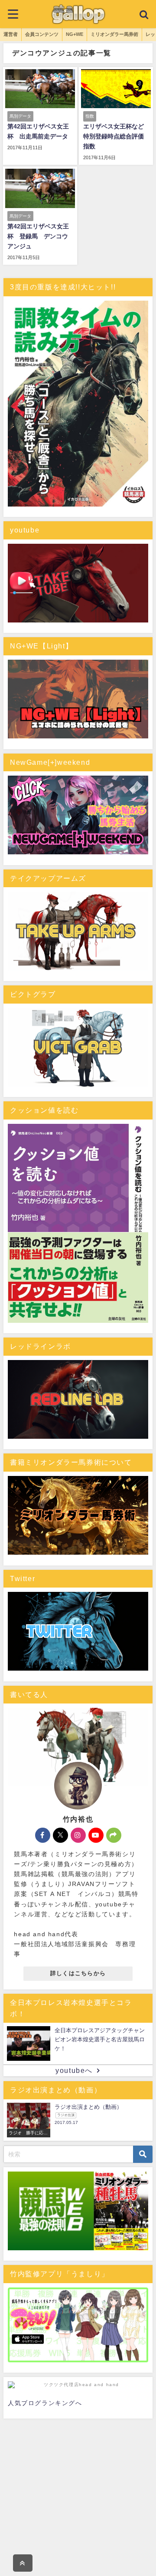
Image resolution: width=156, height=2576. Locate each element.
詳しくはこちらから (78, 1973)
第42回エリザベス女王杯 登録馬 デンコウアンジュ (38, 236)
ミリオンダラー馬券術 (114, 34)
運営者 (11, 34)
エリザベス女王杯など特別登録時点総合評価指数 (114, 136)
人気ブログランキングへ (45, 2403)
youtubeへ (74, 2071)
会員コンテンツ (42, 34)
